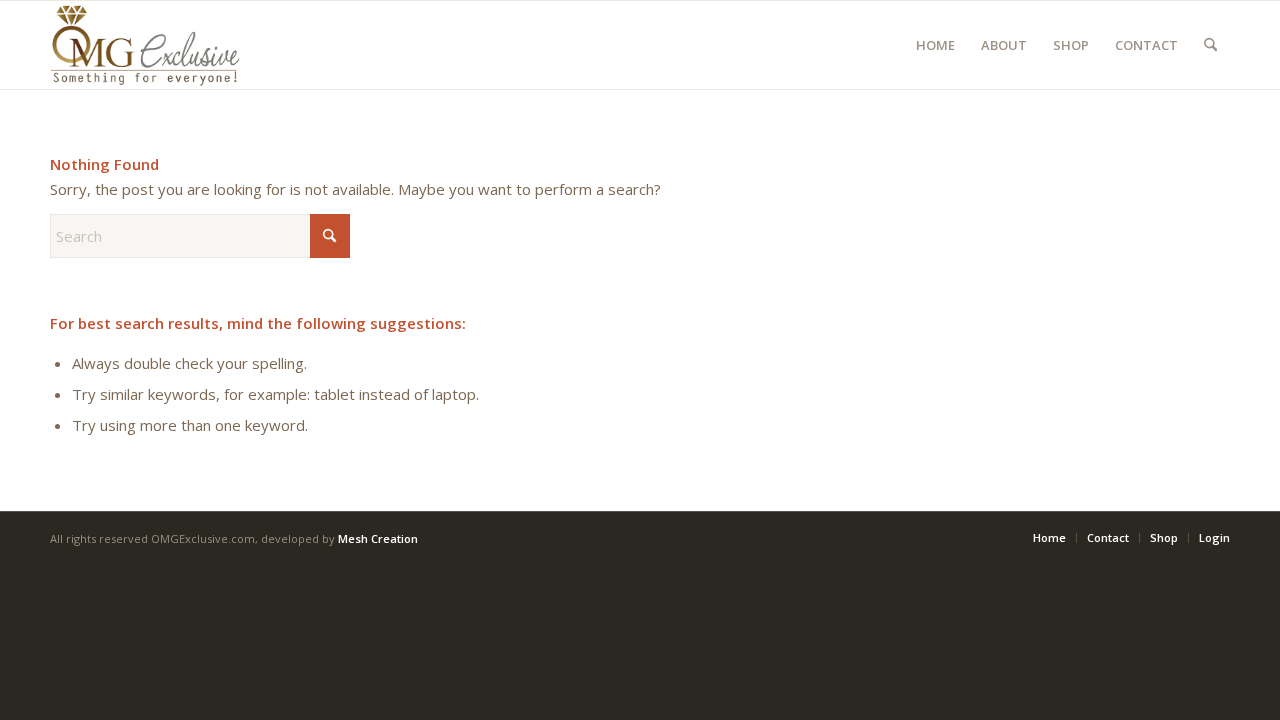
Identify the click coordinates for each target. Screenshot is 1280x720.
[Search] (1210, 45)
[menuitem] (935, 45)
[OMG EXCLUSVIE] (145, 45)
